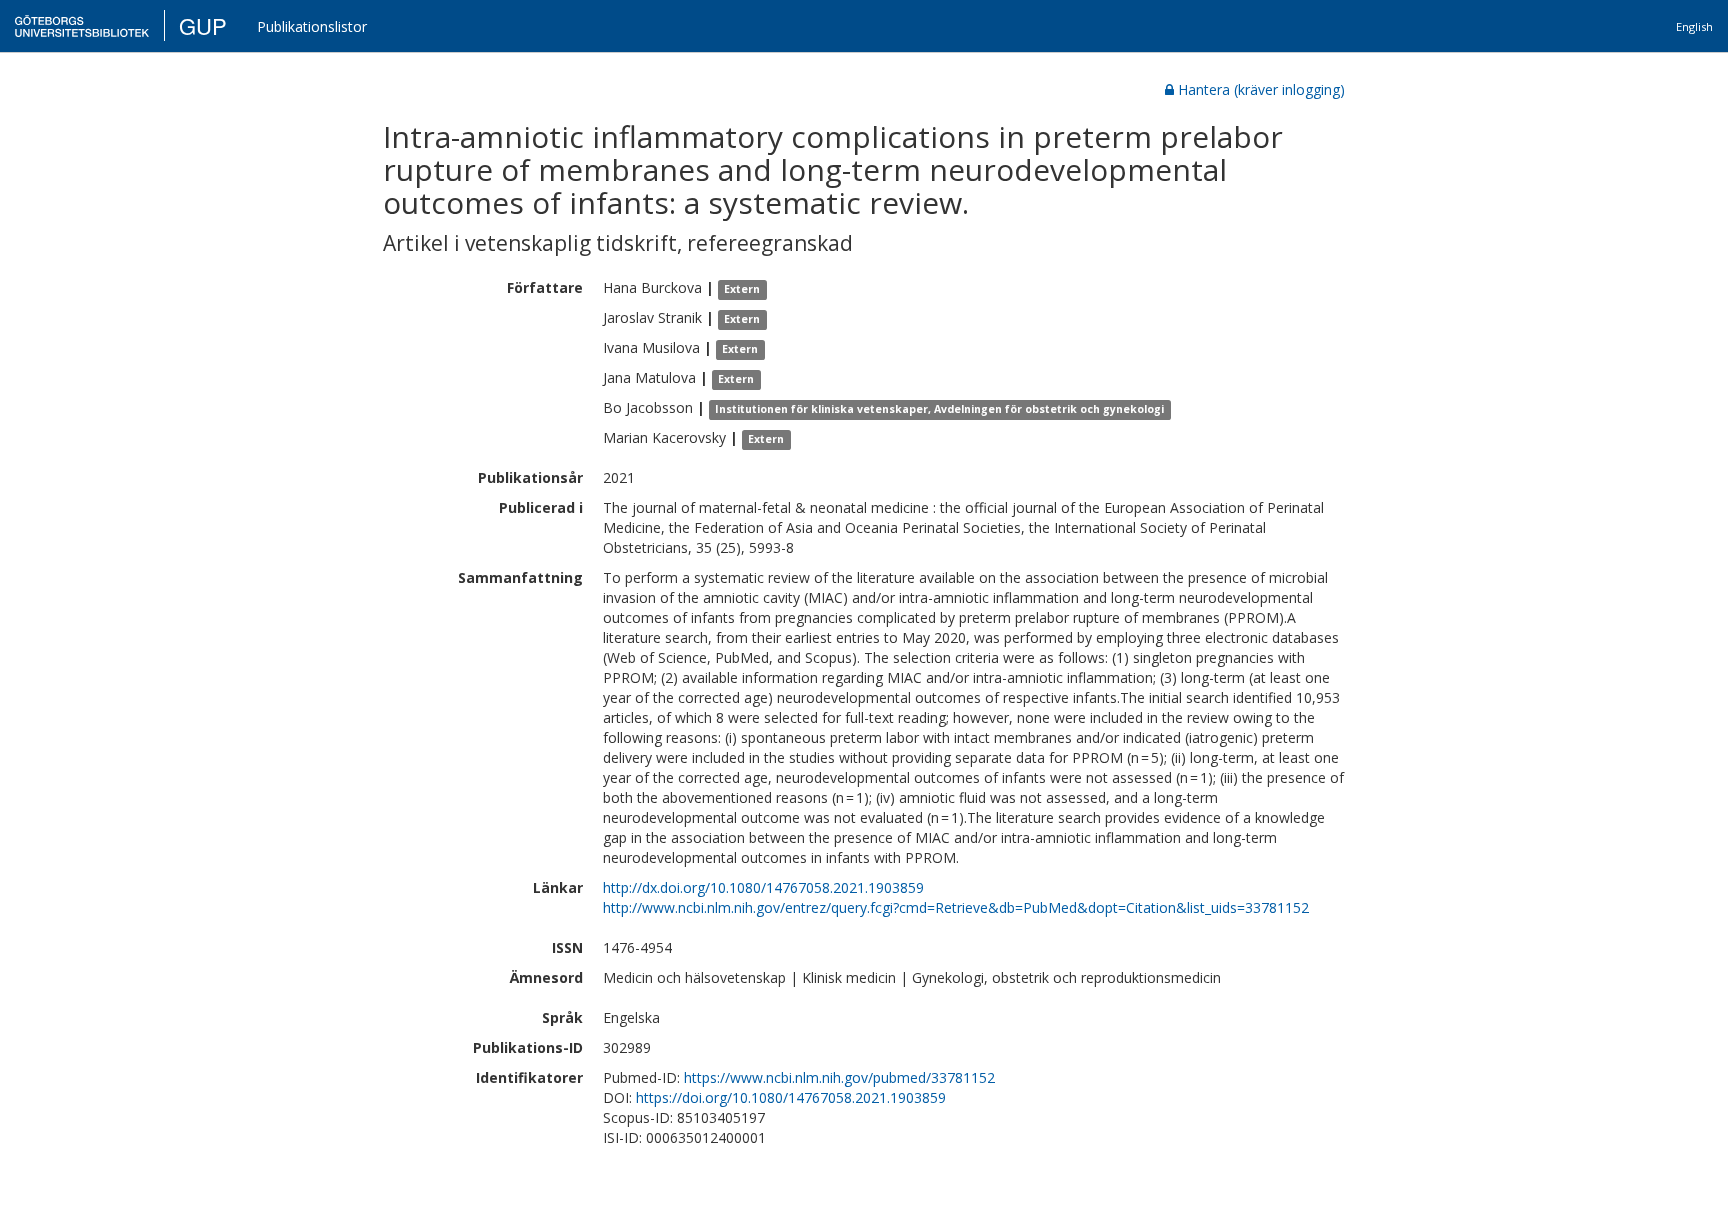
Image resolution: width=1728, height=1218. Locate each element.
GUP (203, 25)
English (1694, 26)
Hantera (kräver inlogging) (1261, 89)
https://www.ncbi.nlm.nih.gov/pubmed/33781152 (839, 1077)
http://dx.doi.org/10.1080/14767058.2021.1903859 (763, 887)
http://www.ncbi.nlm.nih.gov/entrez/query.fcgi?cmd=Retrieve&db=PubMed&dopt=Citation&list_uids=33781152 (956, 907)
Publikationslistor (312, 26)
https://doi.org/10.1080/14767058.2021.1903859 (791, 1097)
